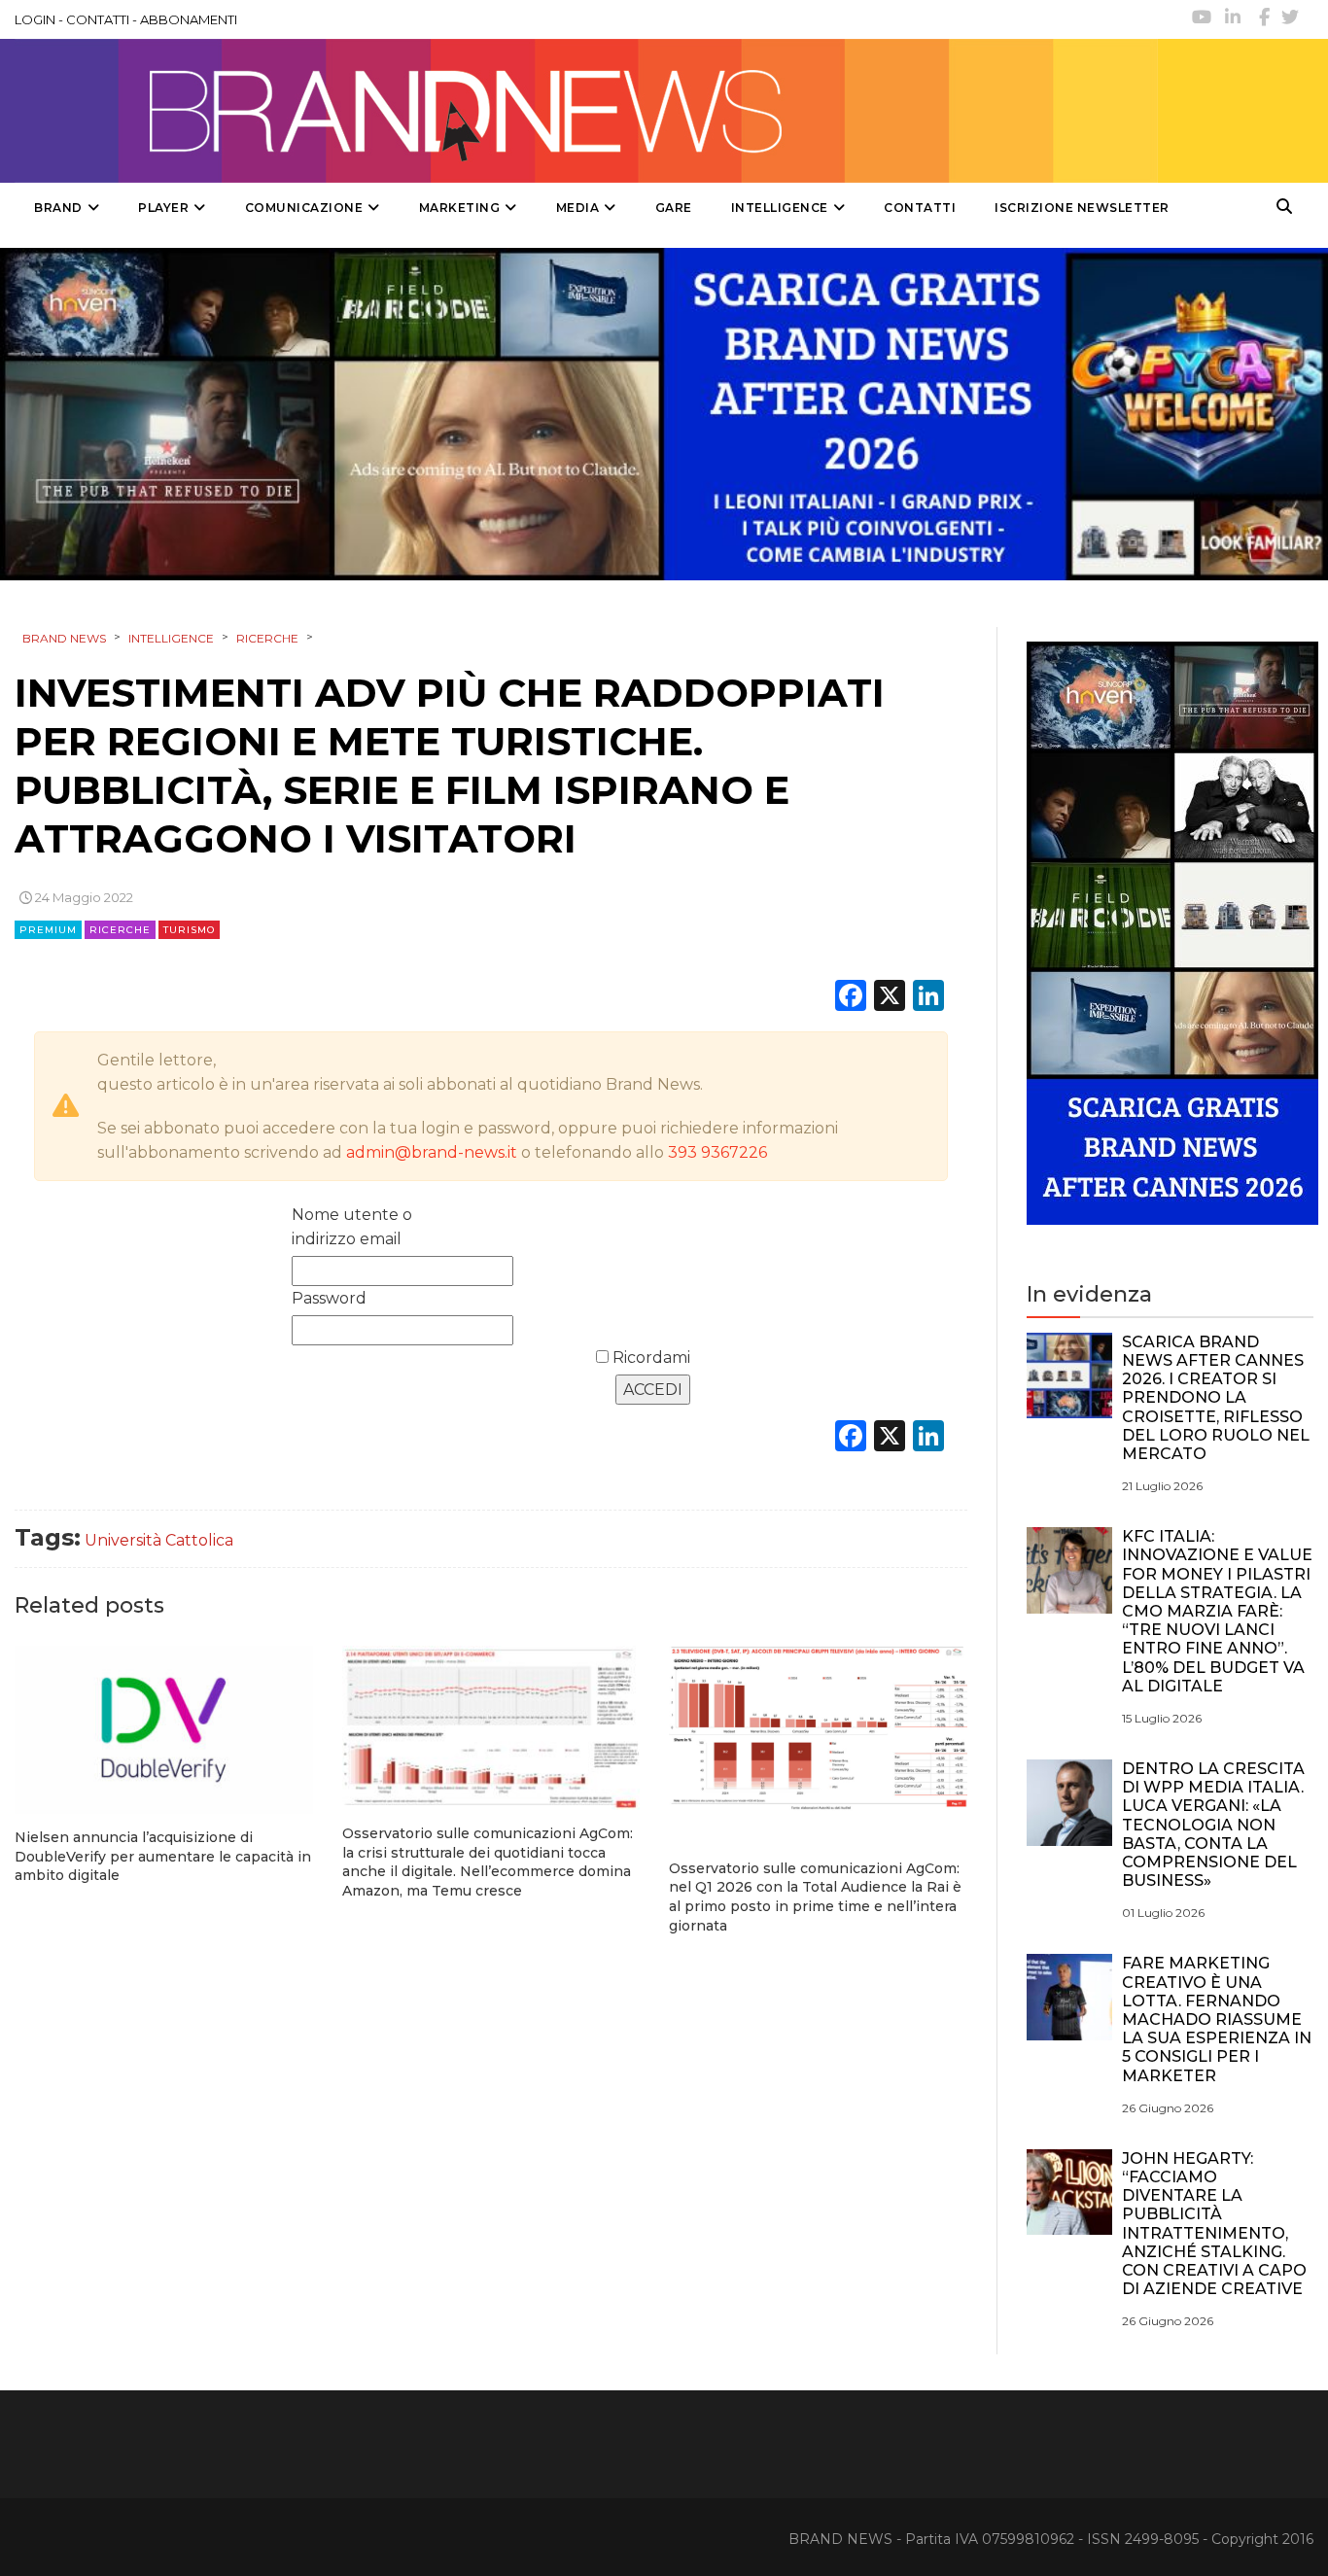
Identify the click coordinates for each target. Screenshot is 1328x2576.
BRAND (58, 208)
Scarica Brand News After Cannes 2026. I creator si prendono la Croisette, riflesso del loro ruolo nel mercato (1216, 1398)
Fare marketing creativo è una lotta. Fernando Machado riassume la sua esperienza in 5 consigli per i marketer (1217, 2019)
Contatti (920, 208)
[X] (890, 998)
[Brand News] (586, 111)
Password (329, 1298)
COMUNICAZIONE (304, 208)
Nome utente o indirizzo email (352, 1227)
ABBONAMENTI (189, 19)
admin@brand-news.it (432, 1152)
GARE (674, 208)
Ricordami (649, 1358)
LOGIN (35, 19)
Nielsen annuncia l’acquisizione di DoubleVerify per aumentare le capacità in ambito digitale (163, 1856)
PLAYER (163, 208)
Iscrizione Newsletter (1082, 208)
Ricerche (120, 930)
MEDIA (578, 208)
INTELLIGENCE (780, 208)
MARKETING (460, 208)
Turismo (189, 930)
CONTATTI (98, 19)
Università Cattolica (159, 1540)
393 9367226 (717, 1152)
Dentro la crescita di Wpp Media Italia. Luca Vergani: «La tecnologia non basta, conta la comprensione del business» (1213, 1825)
